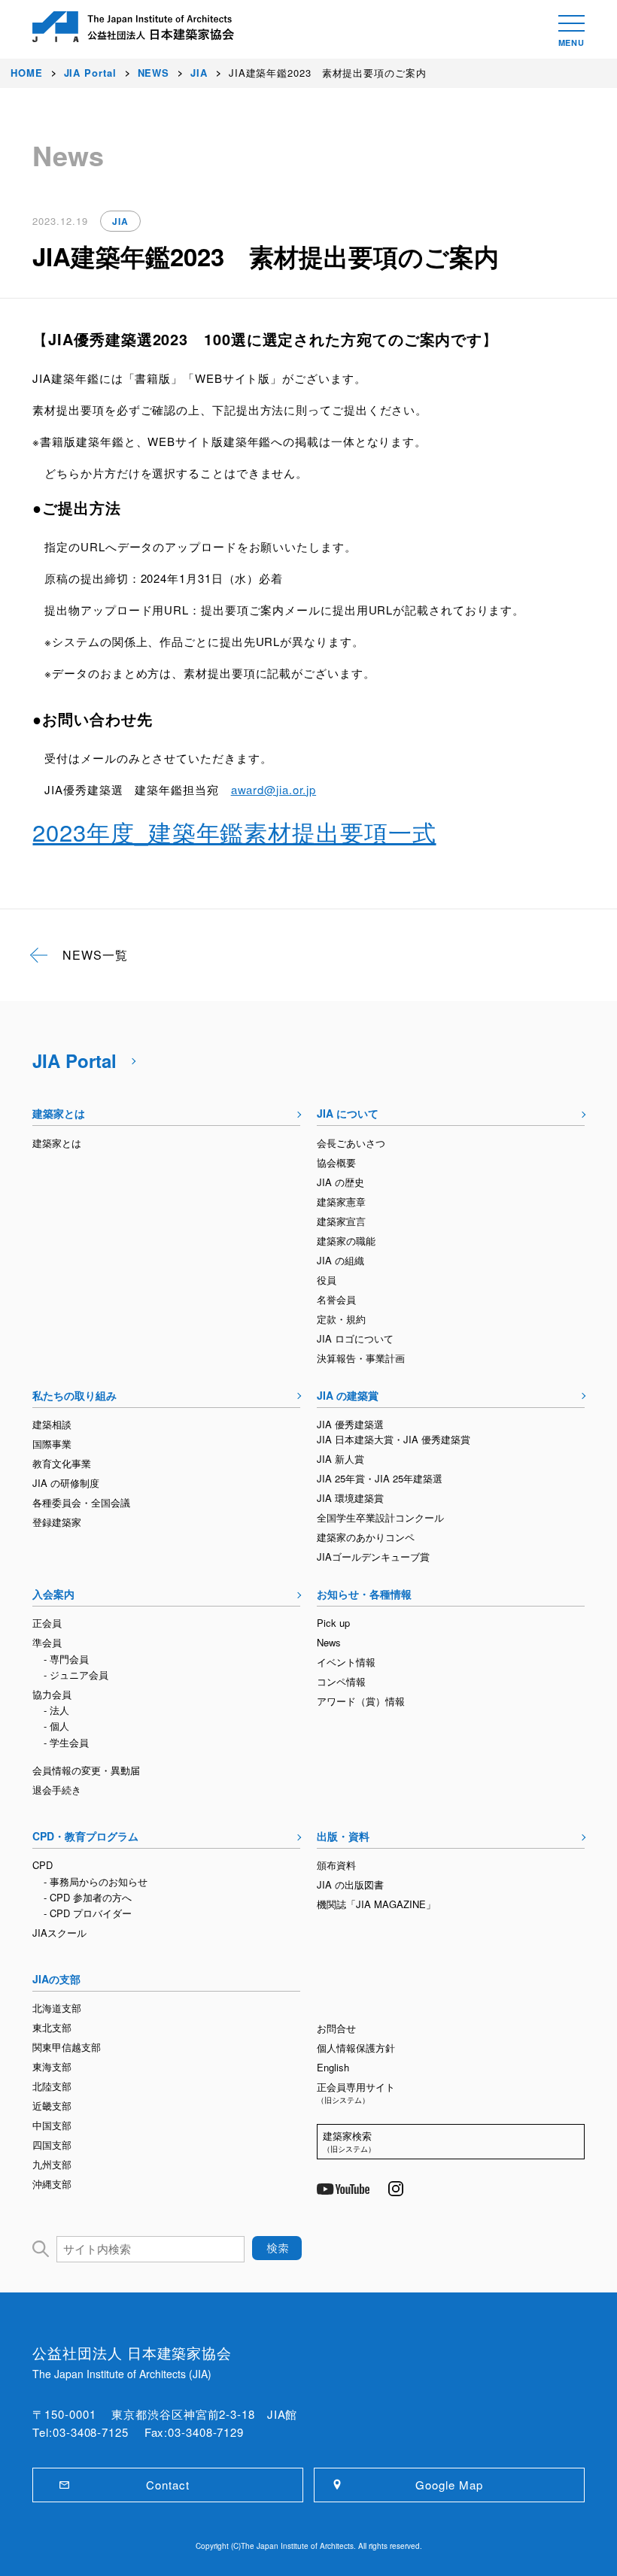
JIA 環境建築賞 (350, 1498)
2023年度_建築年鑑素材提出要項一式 (234, 831)
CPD (43, 1865)
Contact (167, 2485)
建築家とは (59, 1113)
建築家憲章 (341, 1202)
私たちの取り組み (74, 1395)
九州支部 (52, 2164)
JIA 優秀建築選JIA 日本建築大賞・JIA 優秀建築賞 (394, 1432)
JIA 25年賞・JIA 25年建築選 (380, 1478)
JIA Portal (74, 1060)
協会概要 (336, 1162)
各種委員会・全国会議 (81, 1502)
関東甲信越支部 (67, 2047)
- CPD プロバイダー (88, 1913)
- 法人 (56, 1710)
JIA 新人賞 (340, 1459)
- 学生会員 (66, 1742)
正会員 (47, 1623)
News (329, 1642)
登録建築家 (57, 1522)
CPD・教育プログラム (85, 1836)
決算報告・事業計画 (361, 1358)
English (333, 2067)
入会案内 (53, 1594)
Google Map (449, 2485)
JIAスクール (59, 1933)
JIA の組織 (340, 1260)
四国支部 (52, 2145)
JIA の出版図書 (350, 1884)
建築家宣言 (341, 1221)
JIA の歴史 (340, 1182)
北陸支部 (52, 2086)
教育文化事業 (62, 1463)
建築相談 (52, 1424)
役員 (327, 1280)
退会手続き (57, 1790)
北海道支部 (57, 2008)
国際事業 (52, 1444)
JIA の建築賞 (348, 1395)
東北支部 (52, 2027)
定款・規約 (341, 1319)
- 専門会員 (66, 1659)
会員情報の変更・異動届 (86, 1770)
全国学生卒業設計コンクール (380, 1517)
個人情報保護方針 (356, 2048)
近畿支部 (52, 2106)
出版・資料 (343, 1836)
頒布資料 (336, 1865)
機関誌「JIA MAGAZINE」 (376, 1904)
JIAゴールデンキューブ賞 (373, 1557)
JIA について (348, 1113)
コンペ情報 (341, 1681)
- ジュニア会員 (76, 1675)
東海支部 (52, 2066)
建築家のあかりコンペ (366, 1537)
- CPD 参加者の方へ (88, 1897)
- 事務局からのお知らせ (96, 1881)
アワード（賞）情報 (361, 1701)
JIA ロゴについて (355, 1338)
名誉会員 (336, 1299)
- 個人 (56, 1726)
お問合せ (336, 2028)
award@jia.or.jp (274, 789)
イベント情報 (346, 1662)
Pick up (333, 1623)
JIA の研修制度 (66, 1483)
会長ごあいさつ (351, 1143)
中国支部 (52, 2125)
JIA (120, 221)
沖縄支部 (52, 2184)
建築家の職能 (346, 1241)
